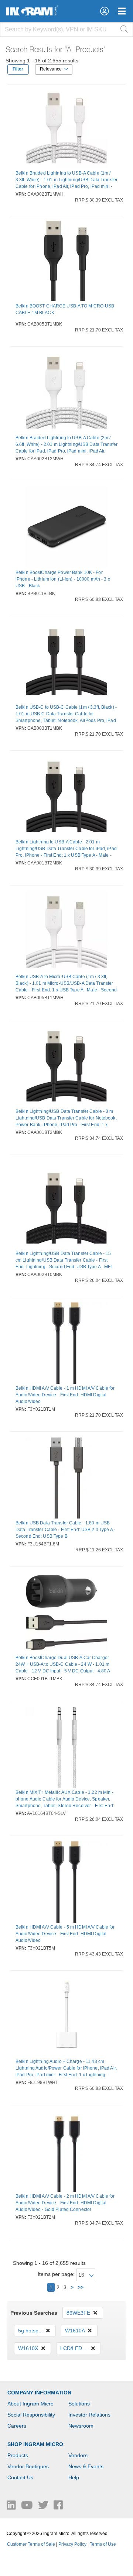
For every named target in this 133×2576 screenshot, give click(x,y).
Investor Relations (89, 2415)
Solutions (79, 2404)
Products (18, 2455)
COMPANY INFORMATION (39, 2393)
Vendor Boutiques (28, 2466)
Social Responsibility (31, 2415)
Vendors (78, 2455)
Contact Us (20, 2477)
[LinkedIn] (12, 2507)
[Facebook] (58, 2507)
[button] (104, 11)
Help (74, 2477)
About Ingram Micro (30, 2404)
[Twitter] (44, 2507)
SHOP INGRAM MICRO (35, 2444)
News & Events (86, 2466)
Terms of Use (103, 2544)
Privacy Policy (72, 2544)
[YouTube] (28, 2507)
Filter (18, 69)
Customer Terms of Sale (31, 2544)
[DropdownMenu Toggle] (122, 11)
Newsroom (81, 2426)
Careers (17, 2426)
